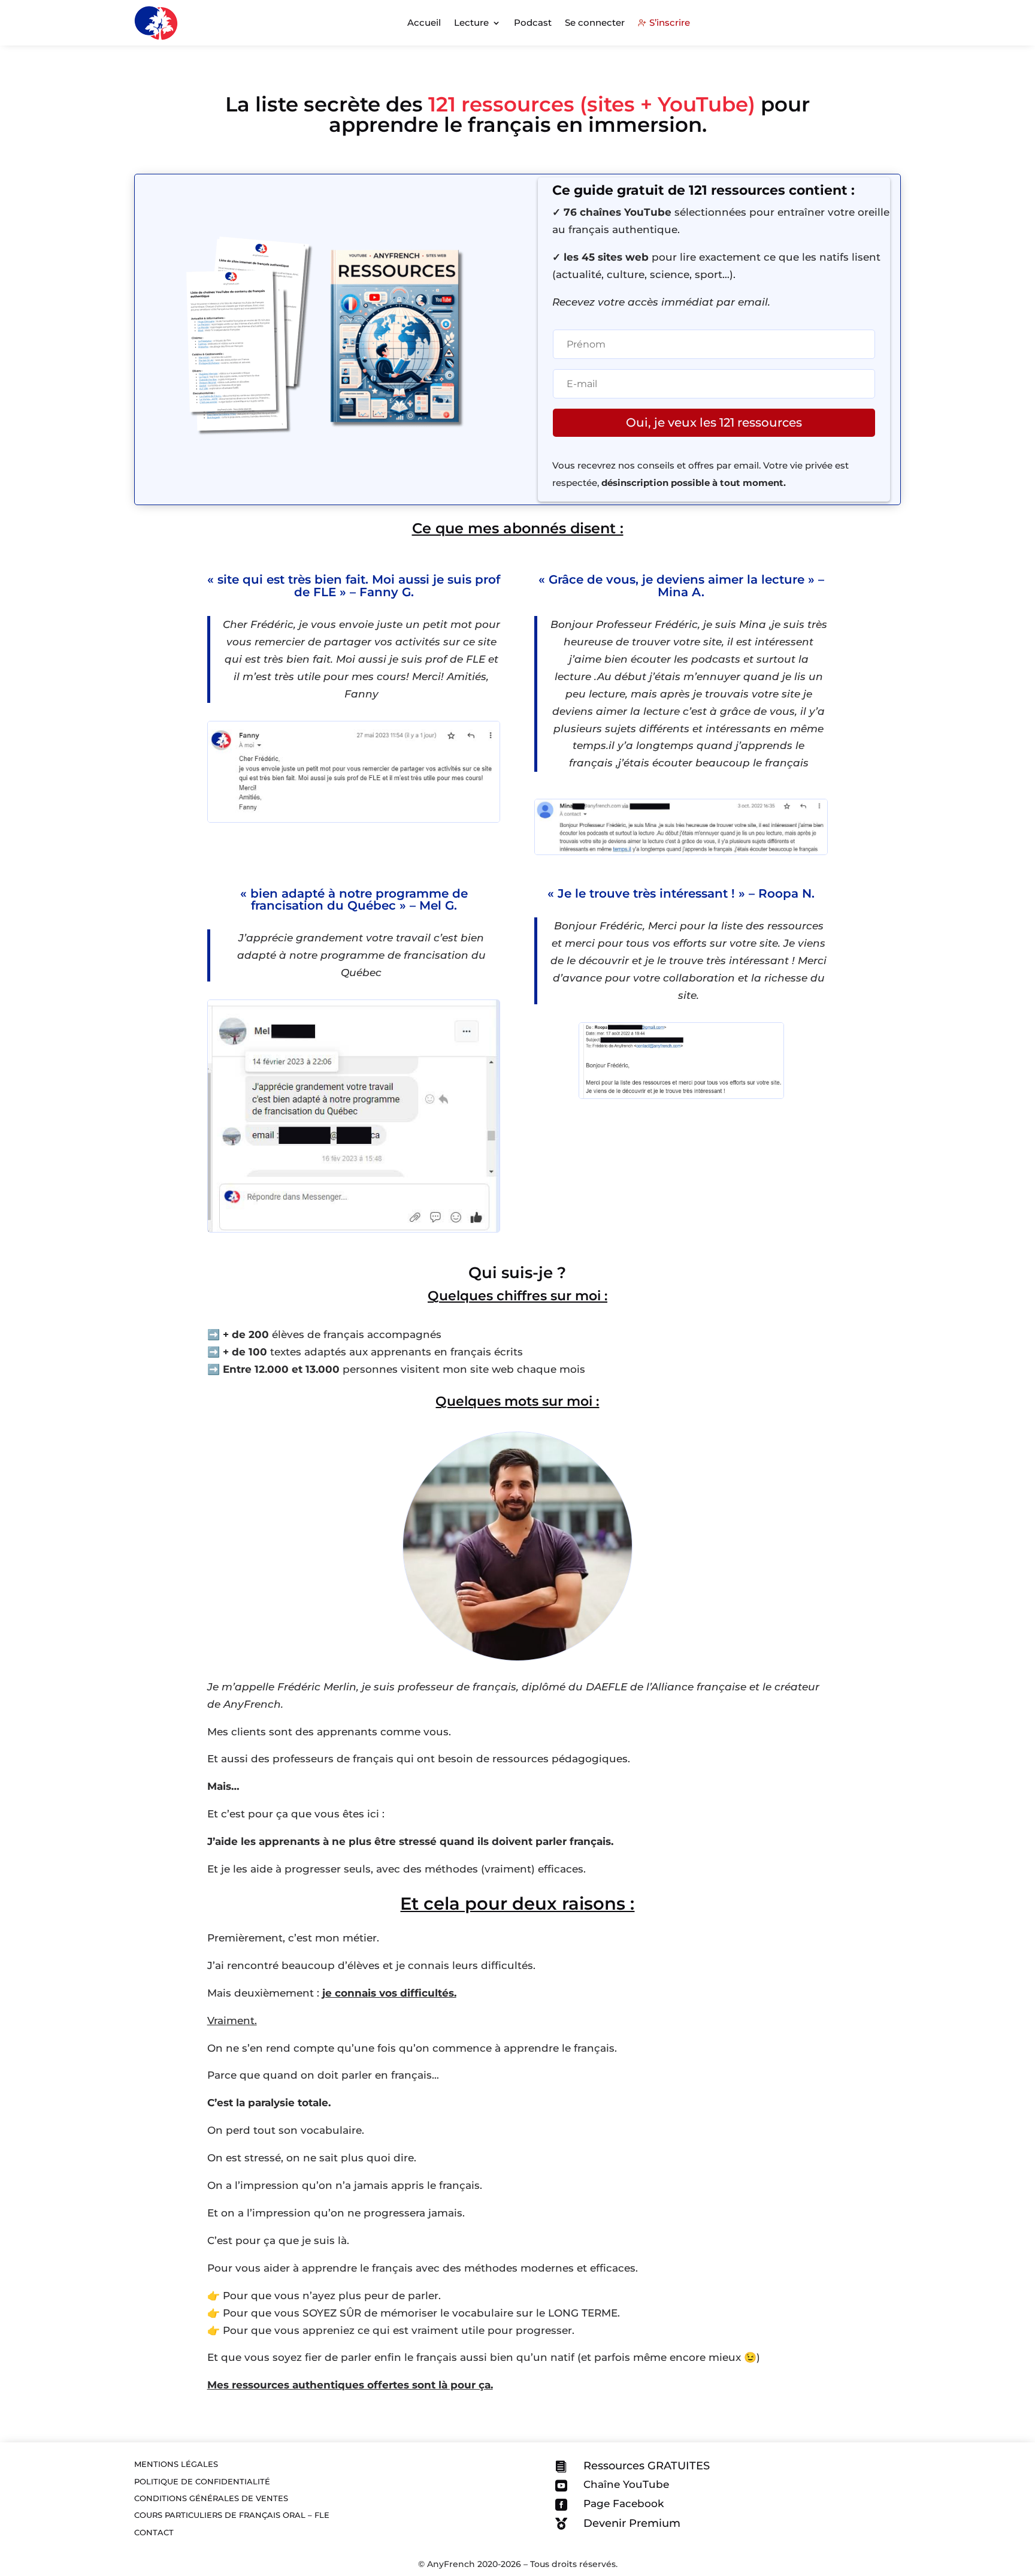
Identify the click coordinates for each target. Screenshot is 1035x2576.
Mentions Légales (176, 2463)
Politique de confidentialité (202, 2481)
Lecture (471, 22)
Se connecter (595, 22)
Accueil (424, 22)
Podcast (533, 22)
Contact (154, 2532)
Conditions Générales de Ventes (211, 2498)
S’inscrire (670, 22)
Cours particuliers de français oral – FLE (232, 2514)
